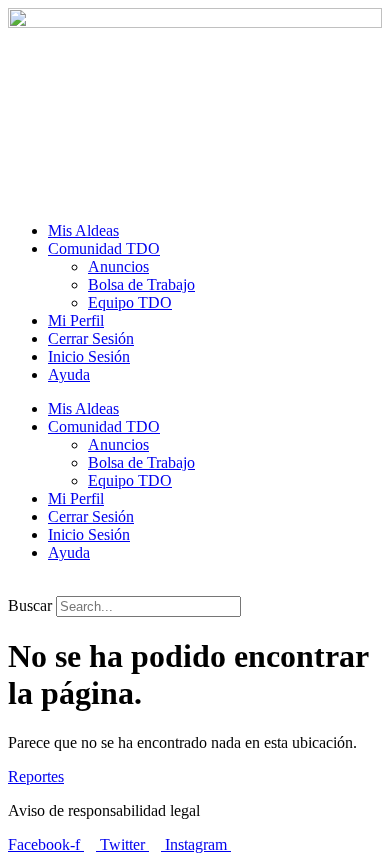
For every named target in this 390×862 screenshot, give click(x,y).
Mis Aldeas (83, 230)
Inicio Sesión (89, 356)
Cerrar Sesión (91, 338)
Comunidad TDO (104, 248)
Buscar (30, 605)
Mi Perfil (76, 320)
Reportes (36, 776)
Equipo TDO (130, 302)
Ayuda (69, 374)
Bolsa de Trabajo (141, 284)
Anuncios (118, 266)
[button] (195, 587)
